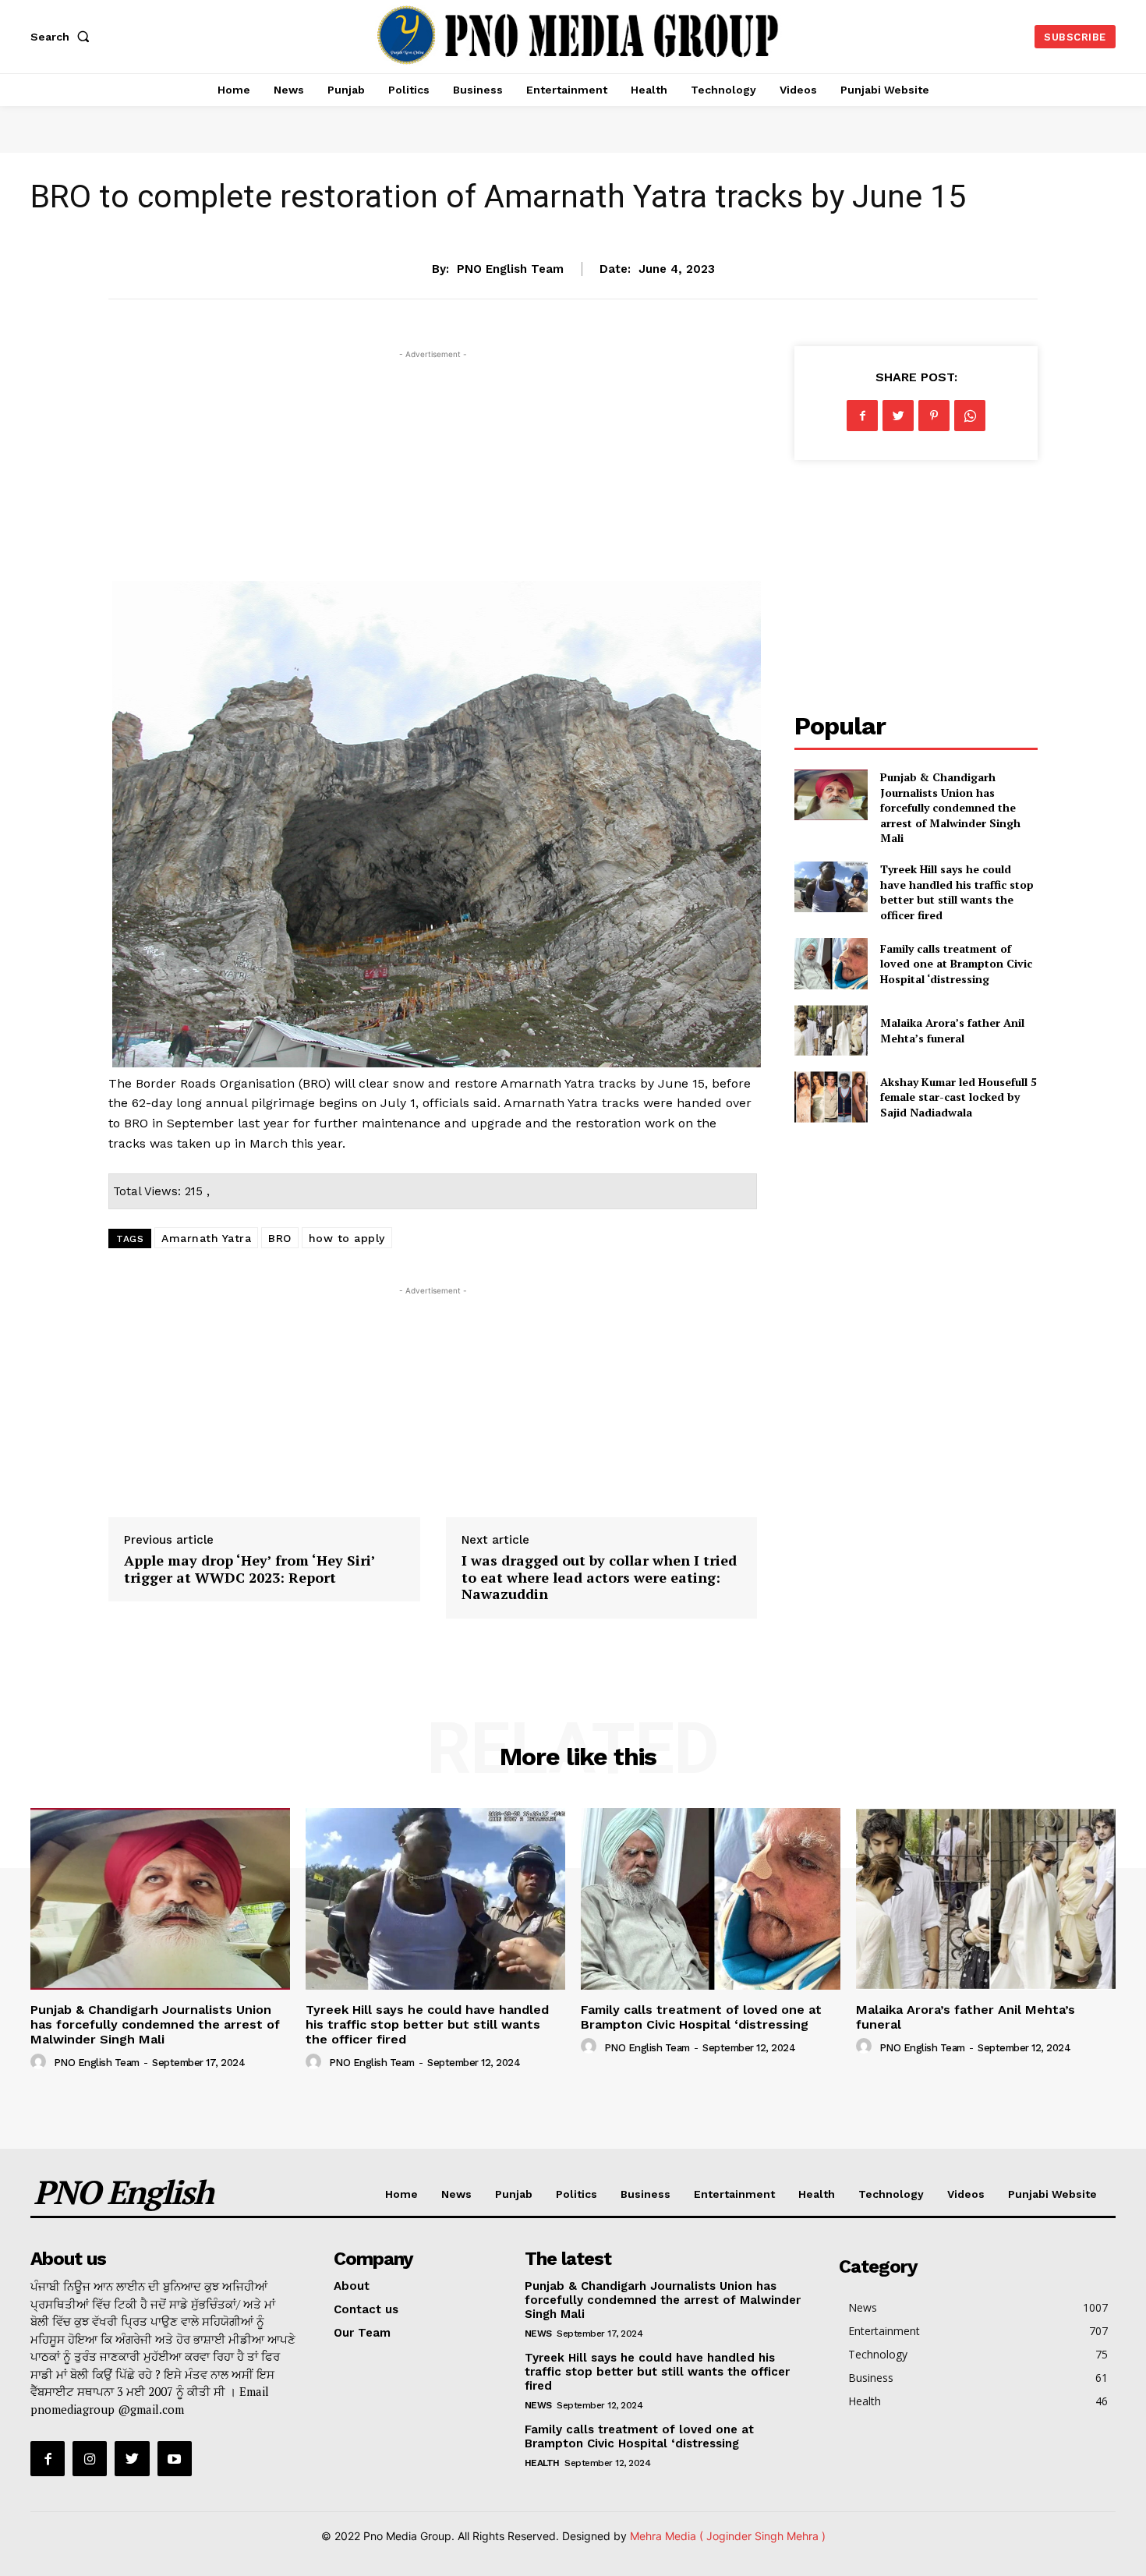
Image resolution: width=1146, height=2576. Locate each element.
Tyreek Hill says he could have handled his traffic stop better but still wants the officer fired (957, 892)
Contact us (366, 2309)
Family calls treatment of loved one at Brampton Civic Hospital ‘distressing (956, 964)
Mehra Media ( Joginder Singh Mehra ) (728, 2536)
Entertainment (734, 2194)
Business (646, 2194)
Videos (966, 2194)
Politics (577, 2194)
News (573, 220)
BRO (280, 1238)
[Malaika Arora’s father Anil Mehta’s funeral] (831, 1030)
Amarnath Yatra (206, 1238)
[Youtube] (175, 2458)
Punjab (514, 2194)
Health (817, 2194)
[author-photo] (41, 2062)
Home (401, 2194)
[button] (63, 37)
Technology (891, 2194)
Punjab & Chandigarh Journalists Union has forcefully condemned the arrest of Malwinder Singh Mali (950, 807)
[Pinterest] (934, 416)
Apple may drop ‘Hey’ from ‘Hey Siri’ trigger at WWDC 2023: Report (249, 1569)
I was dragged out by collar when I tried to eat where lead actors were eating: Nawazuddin (599, 1577)
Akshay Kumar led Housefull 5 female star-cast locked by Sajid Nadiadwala (959, 1097)
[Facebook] (862, 416)
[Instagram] (90, 2458)
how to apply (347, 1238)
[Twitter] (898, 416)
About (352, 2286)
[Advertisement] (433, 472)
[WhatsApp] (970, 416)
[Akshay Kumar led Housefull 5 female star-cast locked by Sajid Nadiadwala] (831, 1097)
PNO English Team (510, 269)
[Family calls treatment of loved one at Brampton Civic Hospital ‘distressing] (831, 963)
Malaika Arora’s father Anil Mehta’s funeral (952, 1030)
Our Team (362, 2333)
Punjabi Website (1052, 2194)
